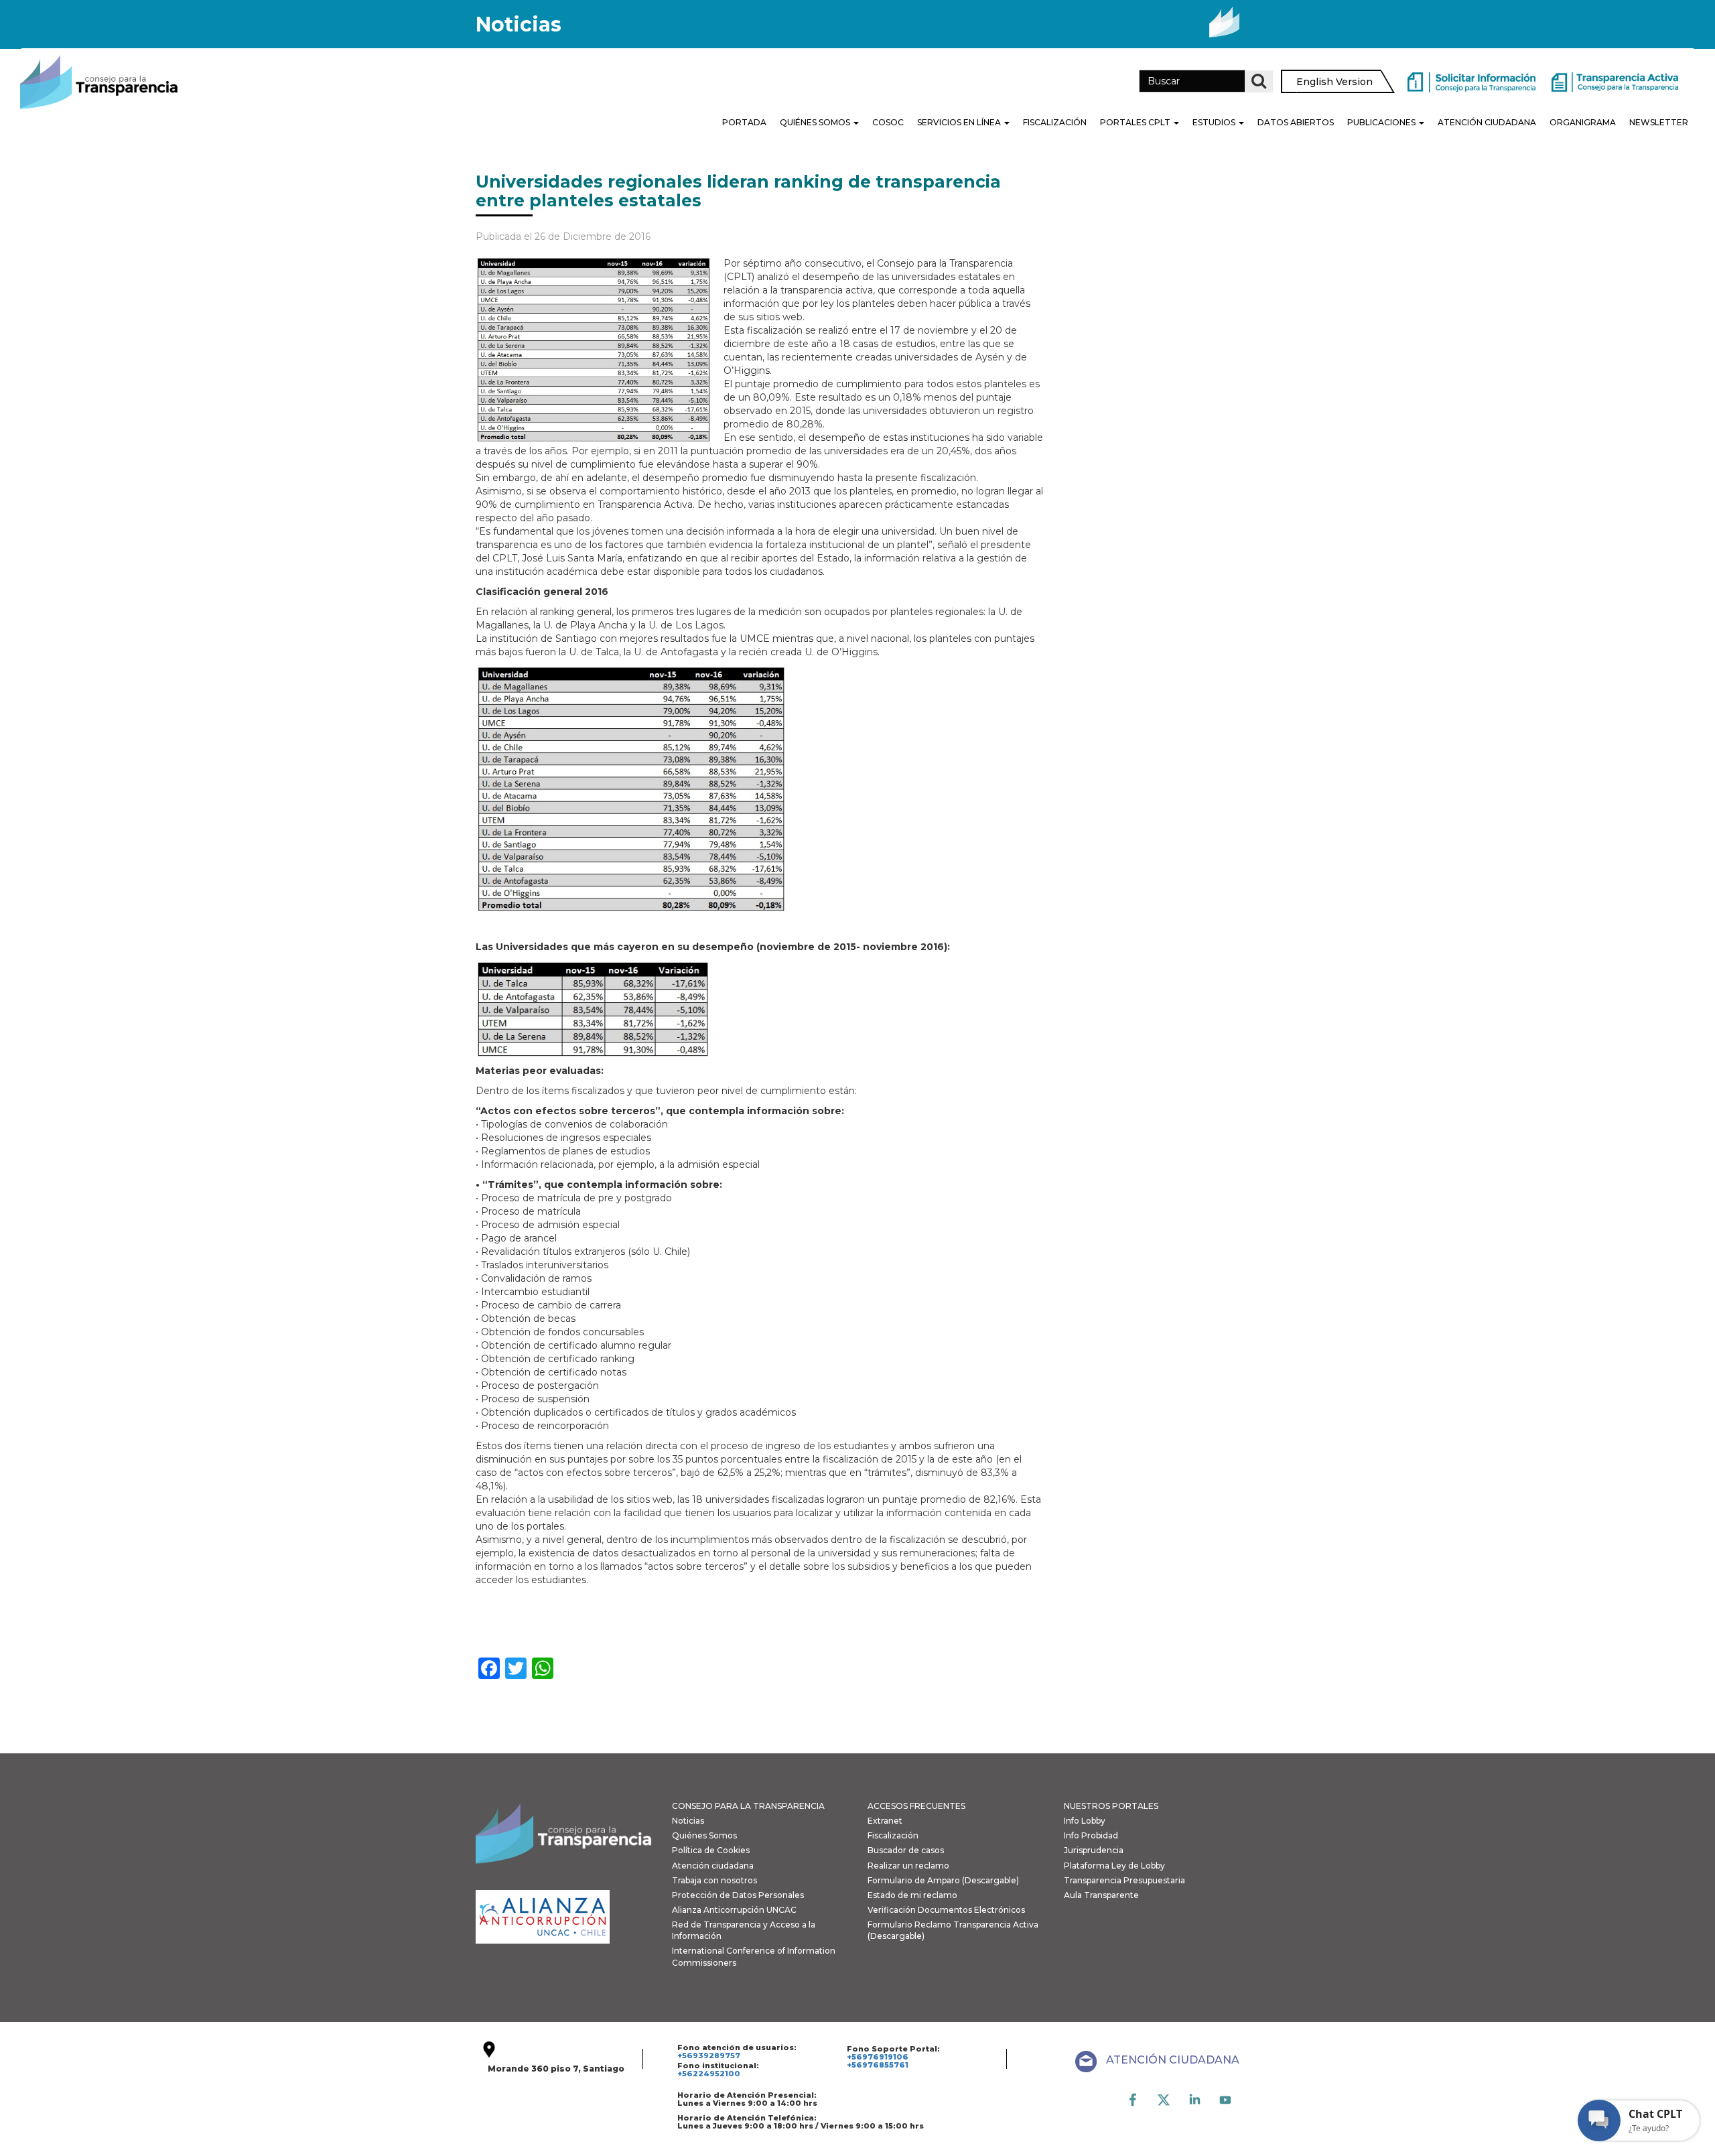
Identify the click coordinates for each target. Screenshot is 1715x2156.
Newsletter (1659, 122)
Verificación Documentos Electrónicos (946, 1910)
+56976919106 (878, 2057)
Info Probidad (1091, 1835)
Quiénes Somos (816, 122)
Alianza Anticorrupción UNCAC (734, 1910)
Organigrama (1583, 122)
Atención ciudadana (713, 1866)
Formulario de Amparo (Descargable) (943, 1880)
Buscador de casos (906, 1850)
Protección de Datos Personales (738, 1895)
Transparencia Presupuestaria (1124, 1880)
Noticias (688, 1821)
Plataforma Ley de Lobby (1114, 1866)
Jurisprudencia (1094, 1850)
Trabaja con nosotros (714, 1880)
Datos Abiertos (1296, 122)
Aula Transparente (1101, 1895)
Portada (744, 122)
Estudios (1215, 122)
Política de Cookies (711, 1850)
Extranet (885, 1821)
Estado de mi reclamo (912, 1895)
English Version (1334, 82)
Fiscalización (1055, 122)
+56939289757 (709, 2056)
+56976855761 (878, 2065)
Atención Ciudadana (1487, 122)
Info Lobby (1085, 1821)
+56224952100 (709, 2074)
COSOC (888, 122)
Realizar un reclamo (908, 1866)
